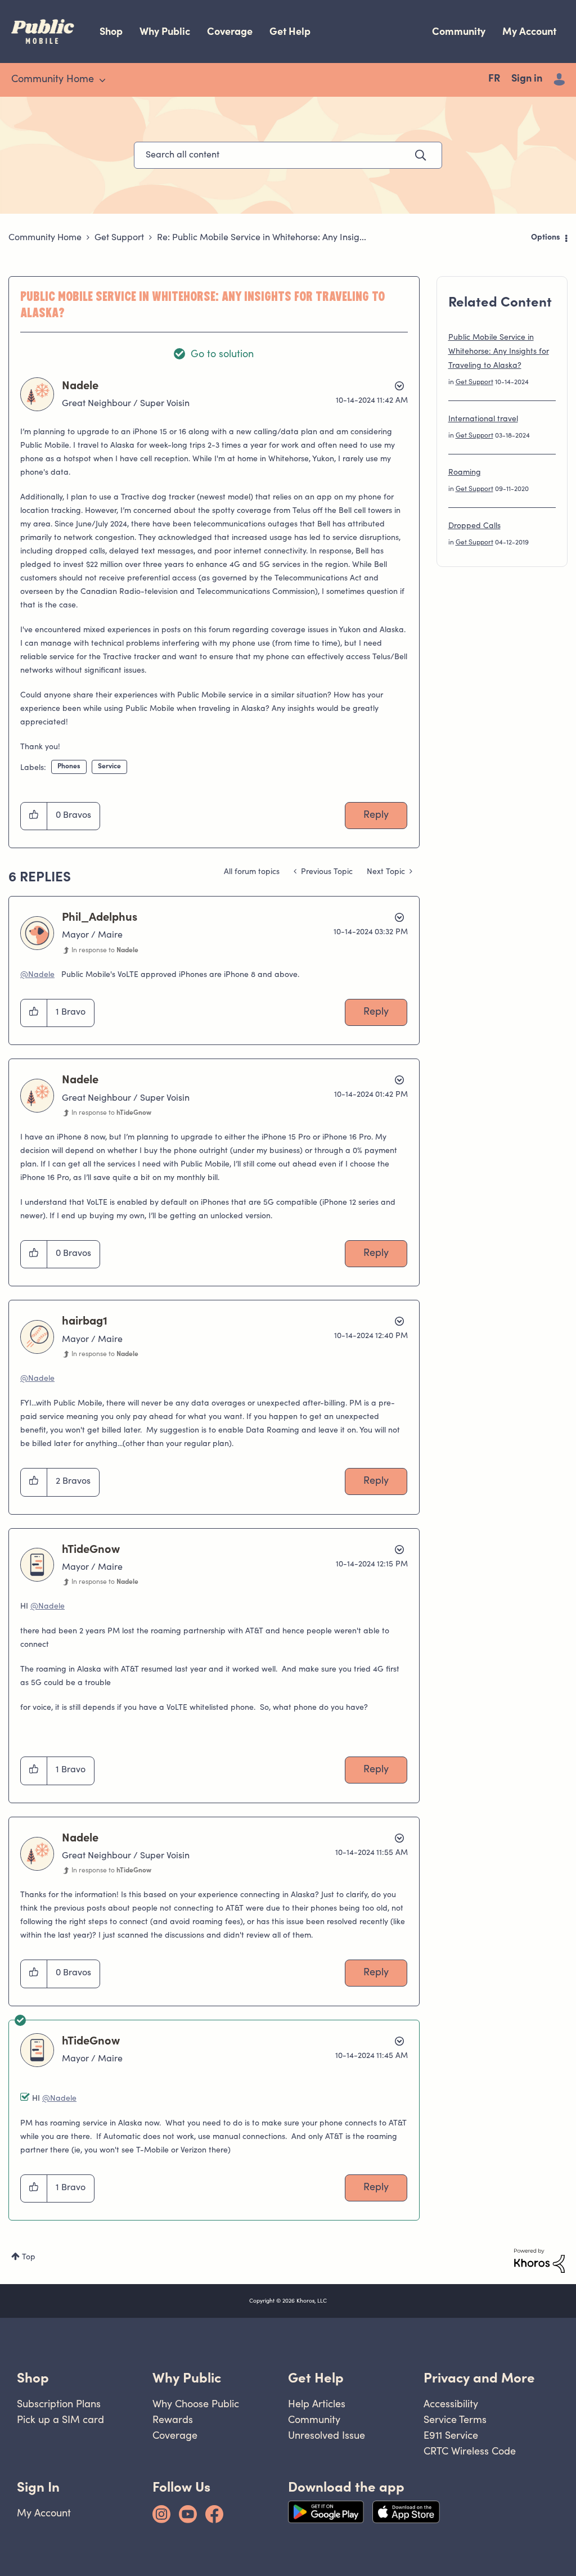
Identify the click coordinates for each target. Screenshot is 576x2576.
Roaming (465, 473)
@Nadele (37, 975)
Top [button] (29, 2258)
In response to (105, 951)
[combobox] (288, 155)
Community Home (45, 238)
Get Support (119, 238)
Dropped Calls (474, 526)
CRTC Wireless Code (470, 2451)
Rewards (173, 2419)
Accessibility (451, 2404)
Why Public (165, 31)
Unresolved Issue (327, 2435)
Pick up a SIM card (60, 2419)
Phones (69, 767)
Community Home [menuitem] (53, 80)
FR (494, 79)
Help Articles (317, 2404)
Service (109, 767)
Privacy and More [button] (479, 2378)
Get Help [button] (316, 2378)
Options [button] (546, 238)
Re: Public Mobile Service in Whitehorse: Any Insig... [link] (262, 238)
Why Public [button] (187, 2378)
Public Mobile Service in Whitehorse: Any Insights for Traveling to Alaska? (499, 352)
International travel (483, 420)
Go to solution (222, 355)
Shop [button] (33, 2378)
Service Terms (455, 2419)
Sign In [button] (38, 2487)
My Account (529, 31)
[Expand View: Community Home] (102, 80)
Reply (376, 816)
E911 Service (451, 2435)
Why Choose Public (196, 2404)
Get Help (290, 31)
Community (459, 31)
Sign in (527, 79)
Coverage (230, 31)
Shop (111, 31)
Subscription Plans (59, 2404)
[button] (34, 816)
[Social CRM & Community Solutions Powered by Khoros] (539, 2261)
